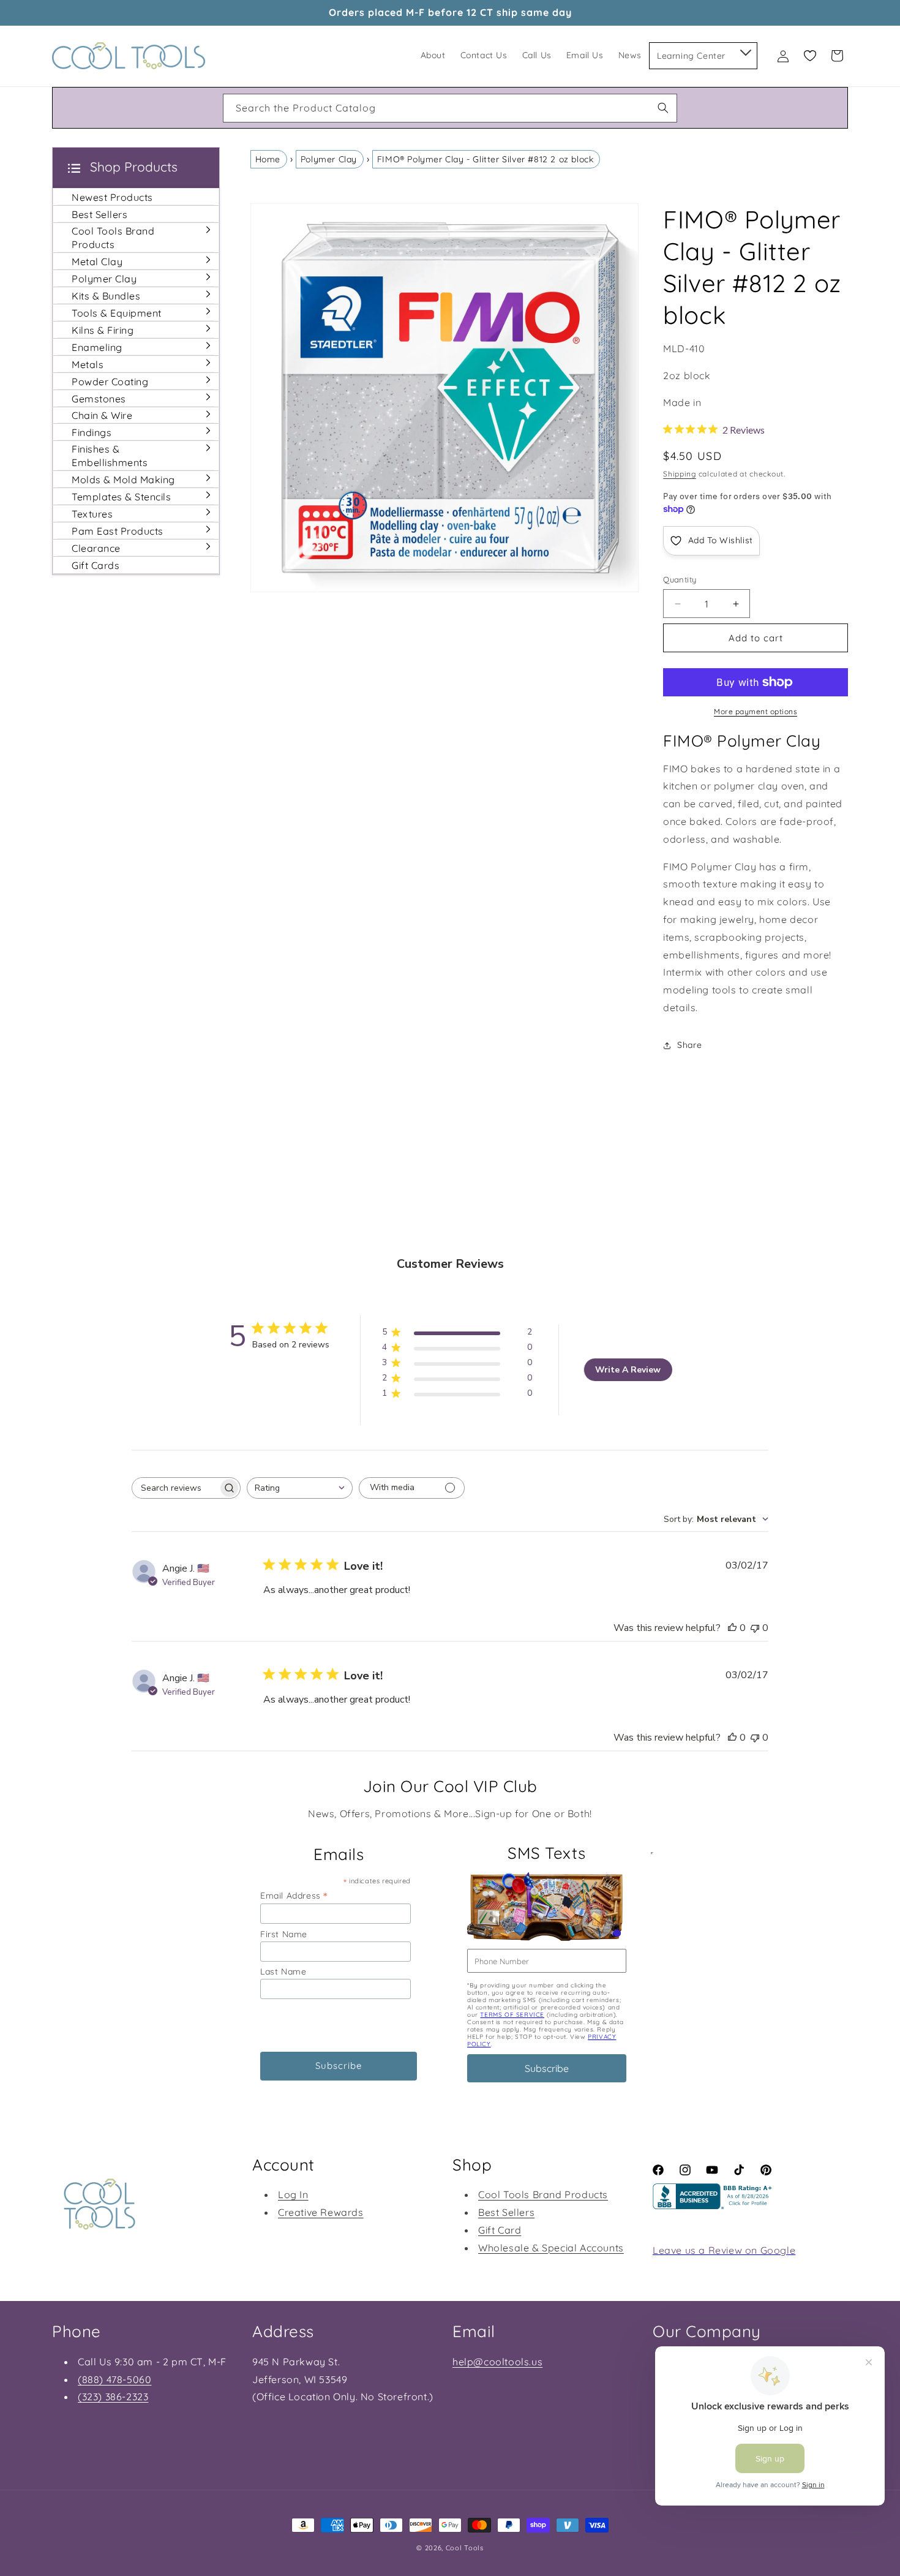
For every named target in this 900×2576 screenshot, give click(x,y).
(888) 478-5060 (114, 2379)
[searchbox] (175, 1488)
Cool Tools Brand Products (543, 2194)
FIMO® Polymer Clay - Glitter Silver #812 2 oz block (486, 159)
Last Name (283, 1972)
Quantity (680, 579)
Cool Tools (465, 2548)
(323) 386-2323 (113, 2397)
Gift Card (500, 2230)
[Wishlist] (810, 56)
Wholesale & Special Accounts (551, 2248)
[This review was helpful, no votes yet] (732, 1628)
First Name (284, 1934)
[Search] (663, 108)
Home (268, 159)
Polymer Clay (329, 159)
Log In (293, 2194)
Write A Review (628, 1370)
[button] (745, 50)
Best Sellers (506, 2212)
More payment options (756, 711)
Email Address (294, 1895)
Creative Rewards (321, 2212)
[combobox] (450, 108)
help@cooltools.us (497, 2362)
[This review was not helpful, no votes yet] (755, 1628)
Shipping (680, 474)
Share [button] (689, 1045)
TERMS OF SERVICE (512, 2015)
